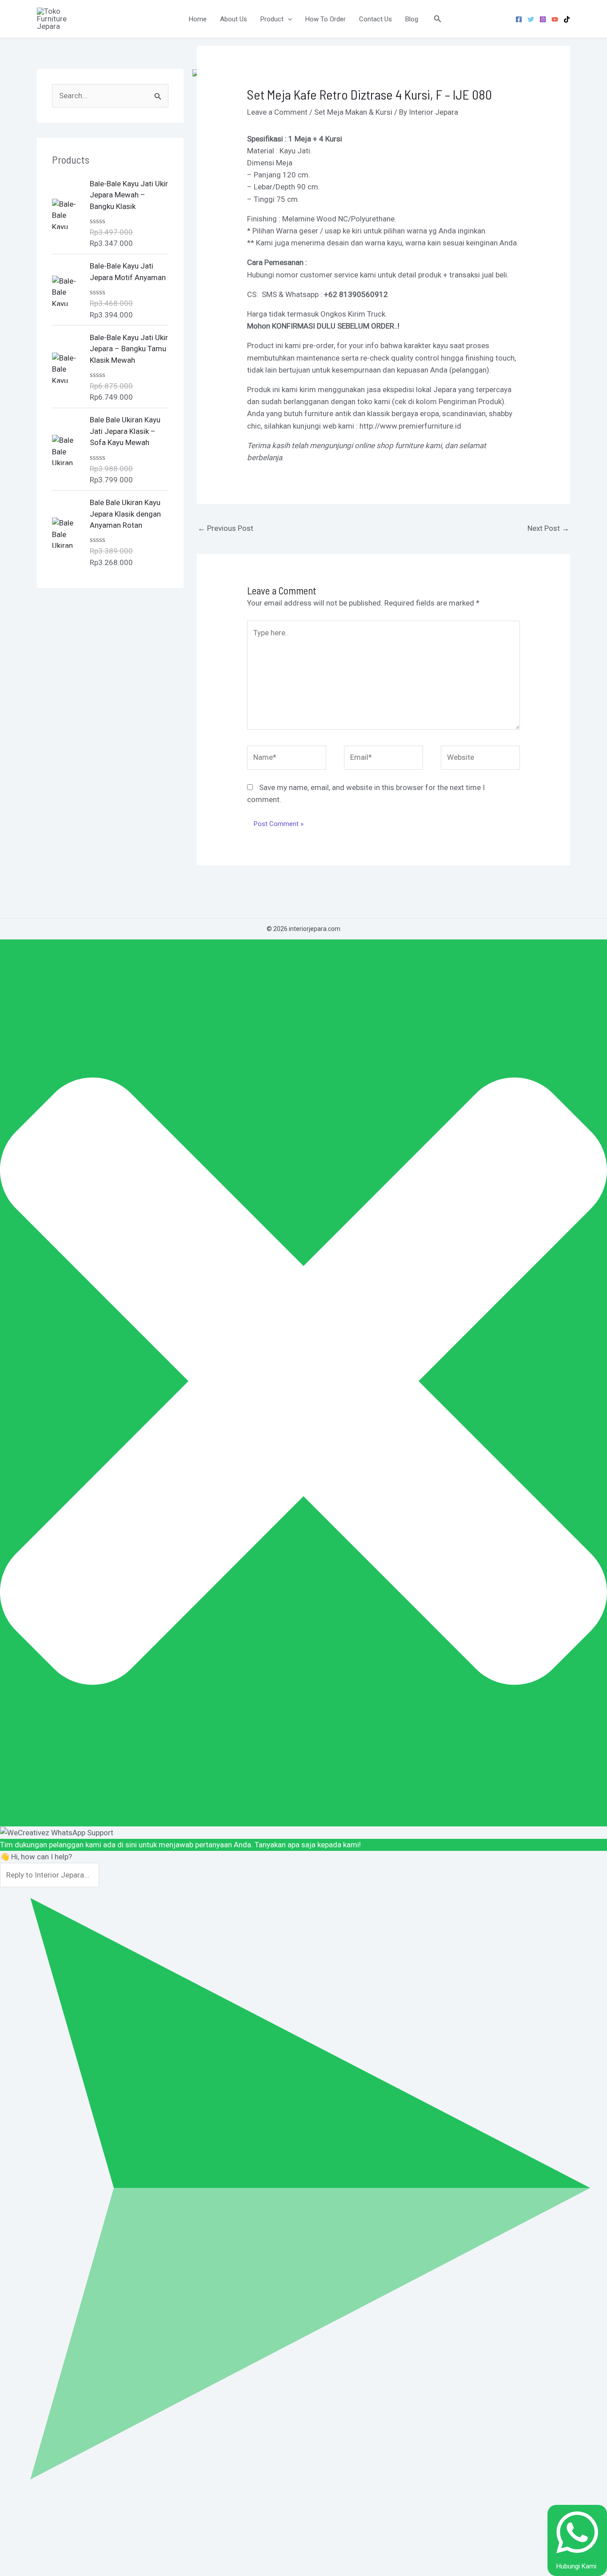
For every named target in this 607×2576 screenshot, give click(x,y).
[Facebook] (519, 19)
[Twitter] (531, 19)
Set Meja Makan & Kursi (353, 112)
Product (272, 19)
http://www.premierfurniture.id (410, 426)
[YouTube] (555, 19)
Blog (412, 19)
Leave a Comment (277, 112)
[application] (288, 19)
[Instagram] (543, 19)
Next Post (548, 528)
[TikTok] (567, 19)
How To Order (325, 19)
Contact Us (375, 19)
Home (198, 19)
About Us (234, 19)
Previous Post (226, 528)
